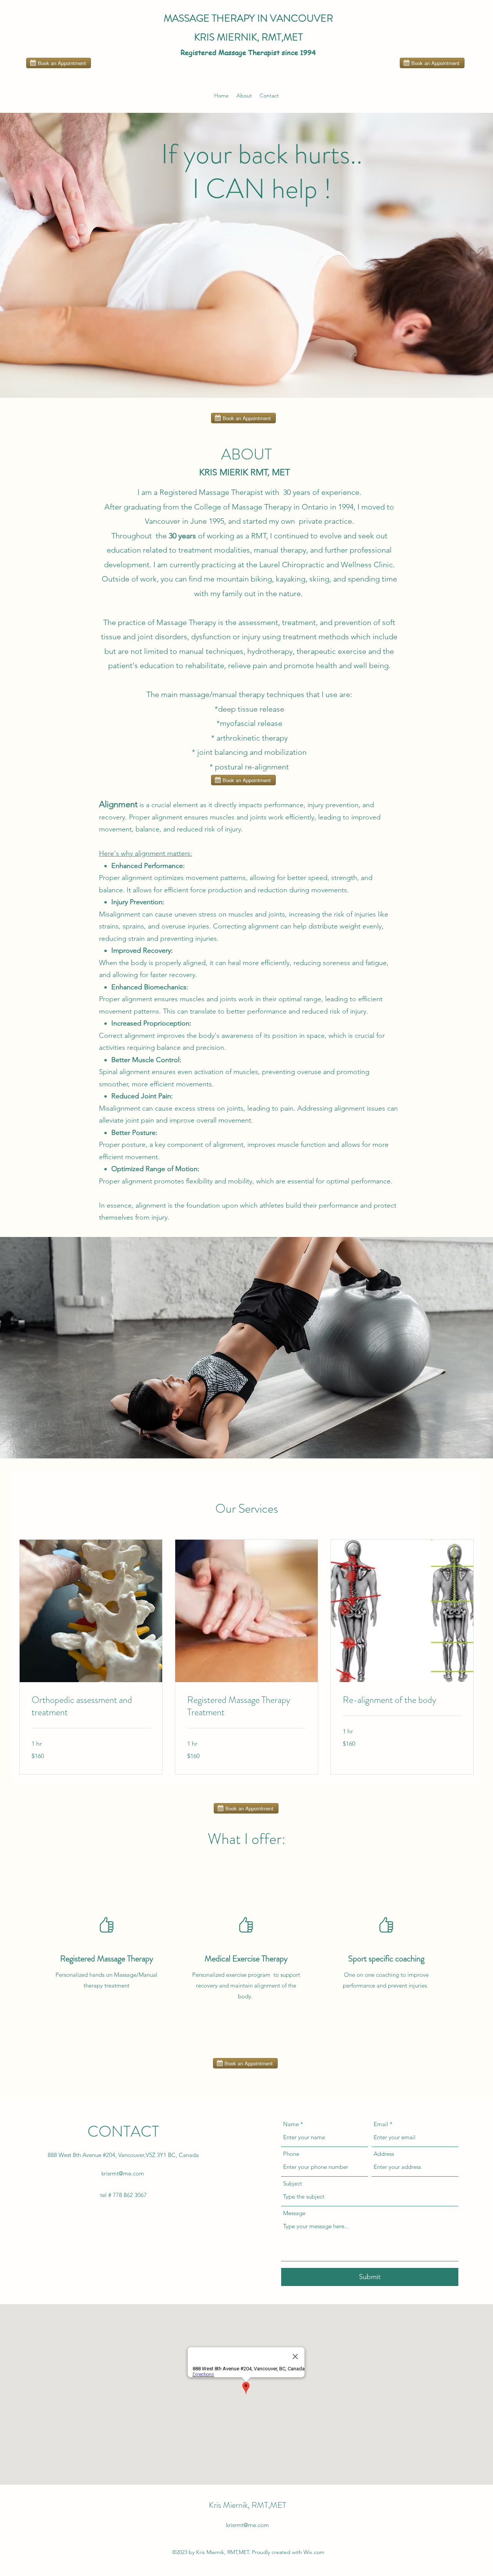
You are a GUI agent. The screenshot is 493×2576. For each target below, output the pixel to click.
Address (384, 2154)
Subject (293, 2183)
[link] (91, 1706)
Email (381, 2124)
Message (294, 2213)
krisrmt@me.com (123, 2173)
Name (291, 2124)
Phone (291, 2154)
